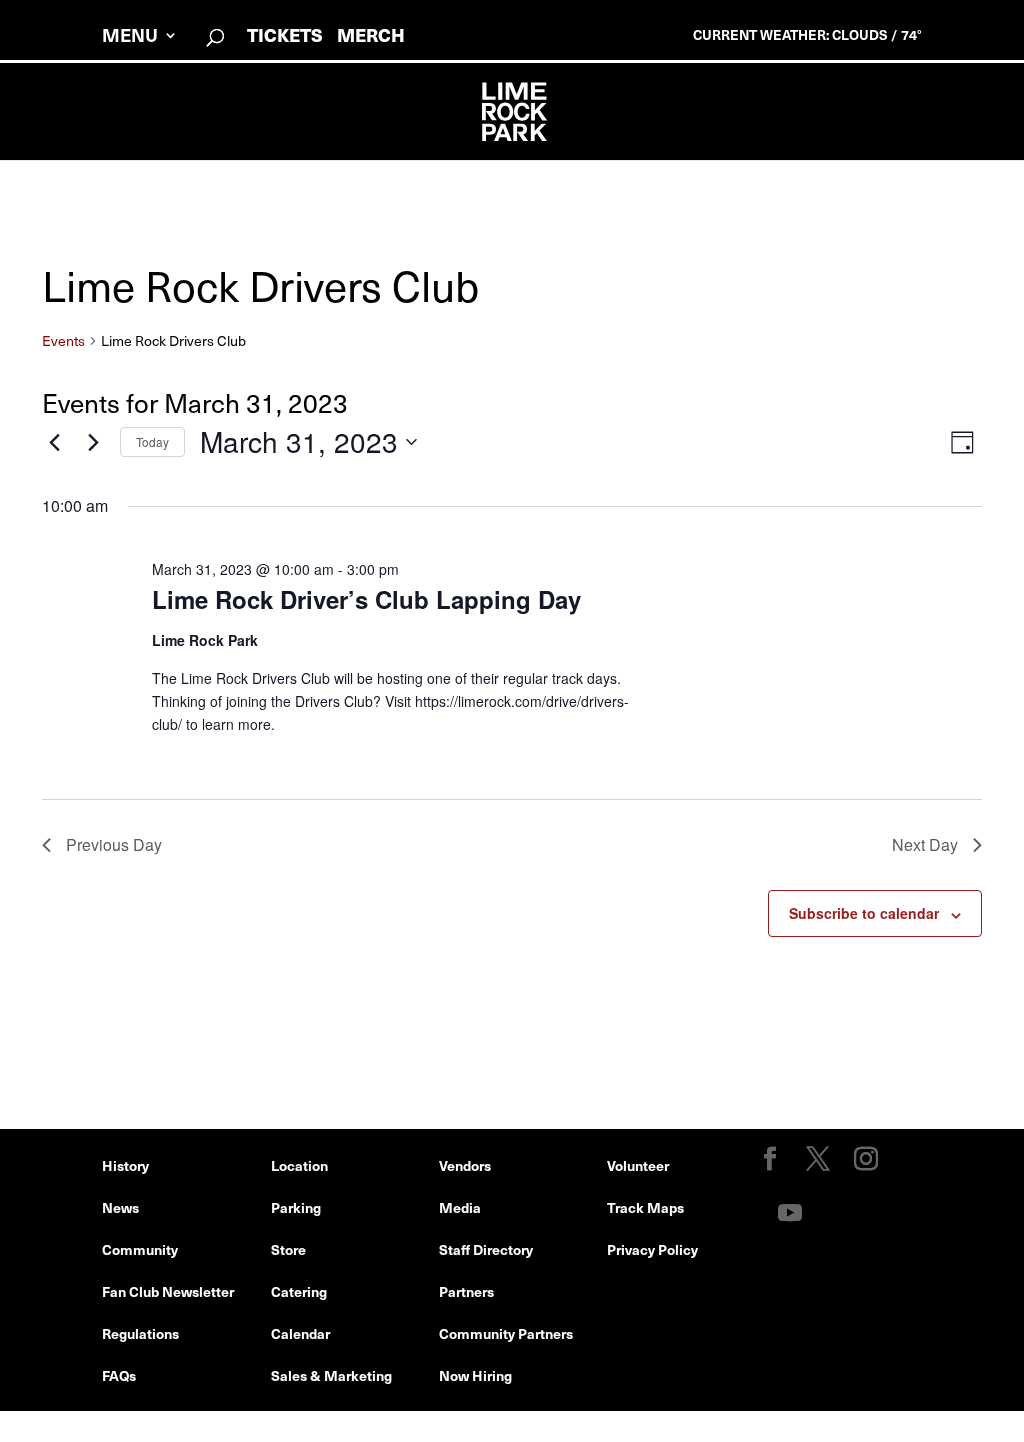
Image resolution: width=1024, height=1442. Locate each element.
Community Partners (506, 1333)
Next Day (925, 844)
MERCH (371, 34)
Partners (466, 1291)
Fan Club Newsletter (168, 1291)
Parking (296, 1207)
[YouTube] (790, 1213)
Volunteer (638, 1165)
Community (140, 1249)
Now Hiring (475, 1375)
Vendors (465, 1165)
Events (63, 341)
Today (152, 441)
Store (288, 1249)
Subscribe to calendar (864, 913)
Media (460, 1207)
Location (299, 1165)
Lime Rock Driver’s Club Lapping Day (366, 599)
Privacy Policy (652, 1249)
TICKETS (284, 34)
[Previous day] (54, 442)
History (125, 1165)
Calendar (300, 1333)
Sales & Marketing (331, 1375)
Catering (299, 1291)
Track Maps (645, 1207)
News (120, 1207)
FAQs (119, 1375)
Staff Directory (486, 1249)
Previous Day (114, 844)
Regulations (140, 1333)
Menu (130, 37)
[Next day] (93, 442)
